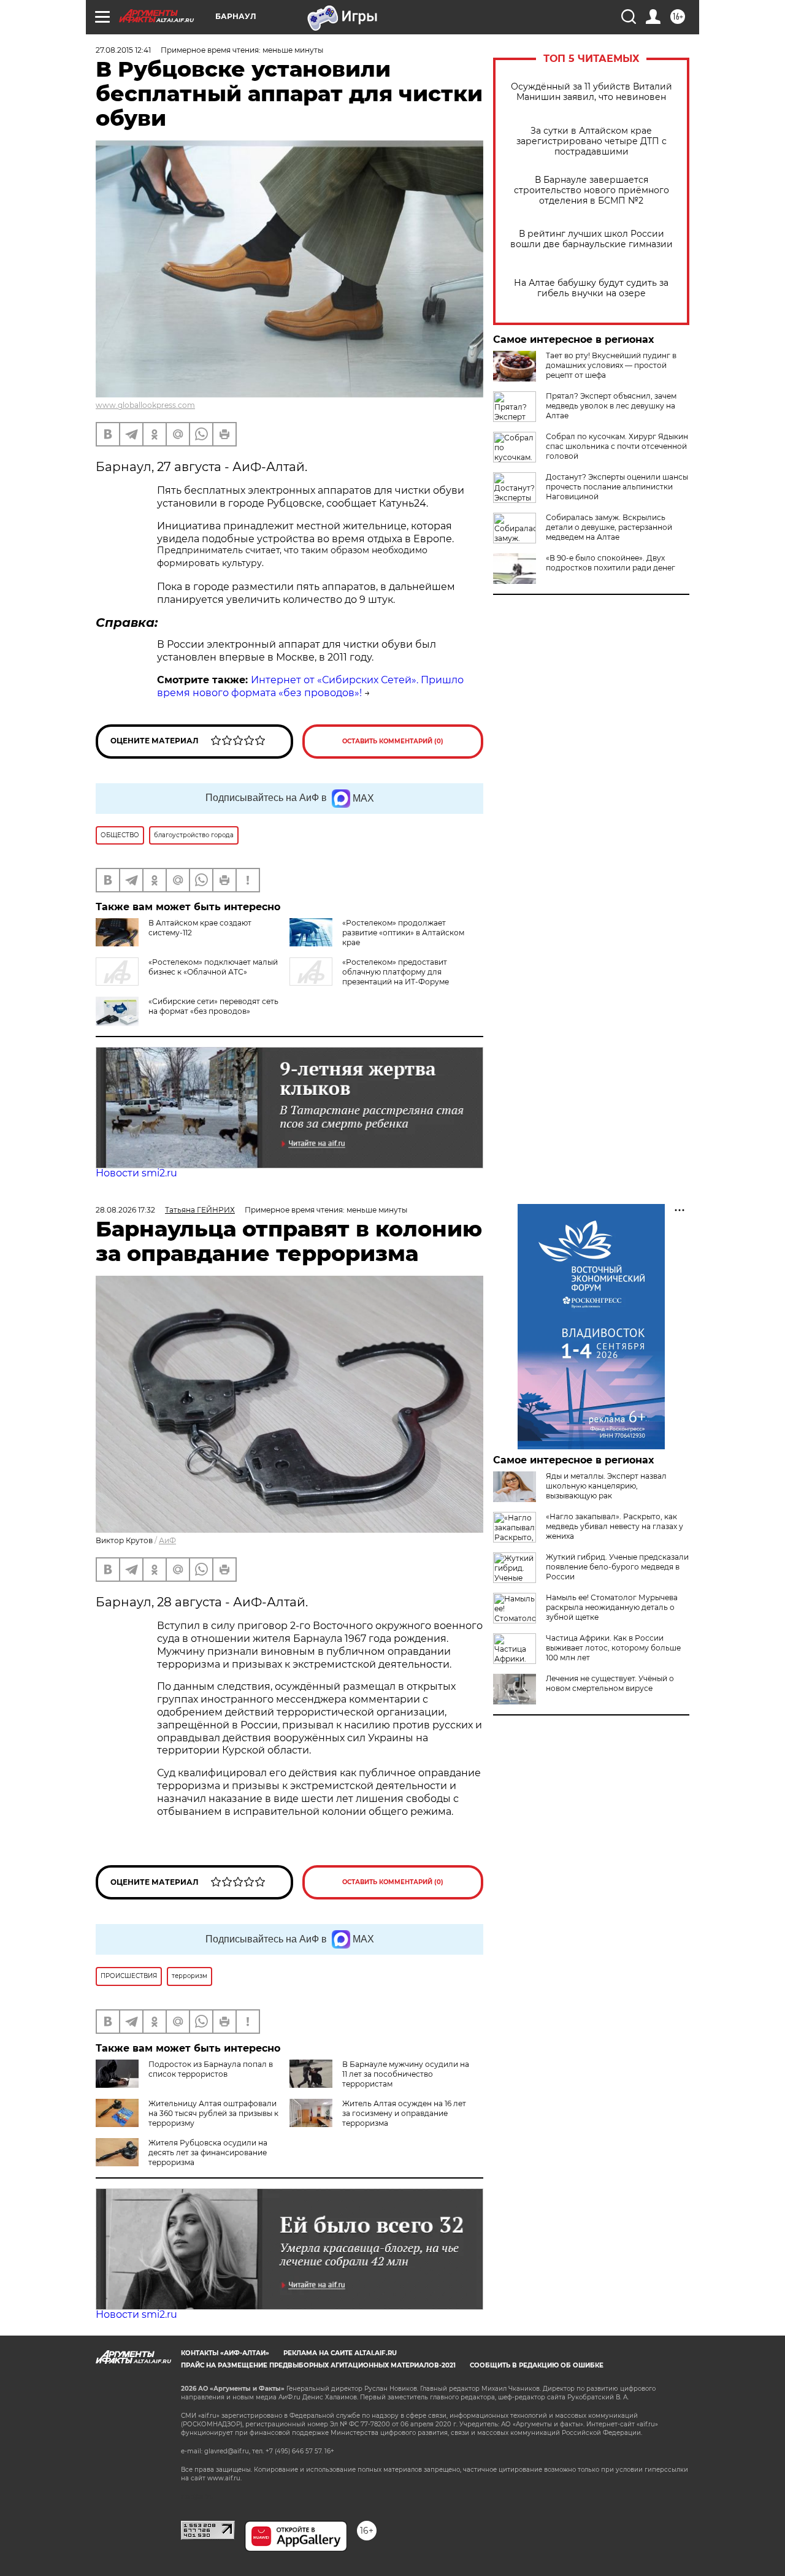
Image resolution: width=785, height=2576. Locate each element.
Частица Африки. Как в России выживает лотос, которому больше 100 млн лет (613, 1648)
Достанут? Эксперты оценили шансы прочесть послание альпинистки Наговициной (617, 487)
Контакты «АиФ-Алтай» (225, 2353)
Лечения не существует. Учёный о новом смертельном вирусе (610, 1683)
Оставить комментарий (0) (393, 741)
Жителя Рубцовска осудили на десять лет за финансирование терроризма (208, 2152)
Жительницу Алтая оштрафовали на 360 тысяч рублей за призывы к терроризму (213, 2113)
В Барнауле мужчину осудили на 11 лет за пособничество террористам (406, 2074)
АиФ (167, 1540)
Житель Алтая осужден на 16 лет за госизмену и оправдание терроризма (404, 2113)
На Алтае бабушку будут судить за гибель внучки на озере (591, 288)
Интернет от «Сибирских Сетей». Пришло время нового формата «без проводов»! (310, 686)
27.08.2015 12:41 (123, 50)
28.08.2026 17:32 (125, 1210)
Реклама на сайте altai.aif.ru (340, 2353)
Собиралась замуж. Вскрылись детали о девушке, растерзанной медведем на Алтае (609, 527)
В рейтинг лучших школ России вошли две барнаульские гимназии (592, 239)
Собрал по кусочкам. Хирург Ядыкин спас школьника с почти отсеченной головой (617, 446)
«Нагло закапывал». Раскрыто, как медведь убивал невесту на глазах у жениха (615, 1526)
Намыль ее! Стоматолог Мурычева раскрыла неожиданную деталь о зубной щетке (612, 1607)
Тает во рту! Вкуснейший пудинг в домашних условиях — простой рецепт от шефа (611, 365)
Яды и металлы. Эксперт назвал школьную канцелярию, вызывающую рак (606, 1486)
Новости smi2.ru (136, 1173)
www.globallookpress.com (145, 405)
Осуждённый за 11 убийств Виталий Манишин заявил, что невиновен (592, 92)
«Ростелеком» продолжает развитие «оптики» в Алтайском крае (403, 933)
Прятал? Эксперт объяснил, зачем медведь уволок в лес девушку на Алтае (611, 406)
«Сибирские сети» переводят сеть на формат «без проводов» (213, 1006)
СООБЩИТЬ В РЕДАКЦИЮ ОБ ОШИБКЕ (537, 2365)
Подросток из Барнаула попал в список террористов (211, 2069)
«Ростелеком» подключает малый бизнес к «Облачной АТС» (213, 967)
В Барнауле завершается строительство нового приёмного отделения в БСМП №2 (592, 190)
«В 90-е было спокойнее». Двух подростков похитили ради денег (611, 563)
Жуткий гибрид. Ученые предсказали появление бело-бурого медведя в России (617, 1567)
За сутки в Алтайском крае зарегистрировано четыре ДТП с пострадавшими (592, 141)
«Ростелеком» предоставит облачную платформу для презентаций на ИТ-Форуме (396, 972)
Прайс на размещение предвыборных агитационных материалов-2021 (318, 2365)
